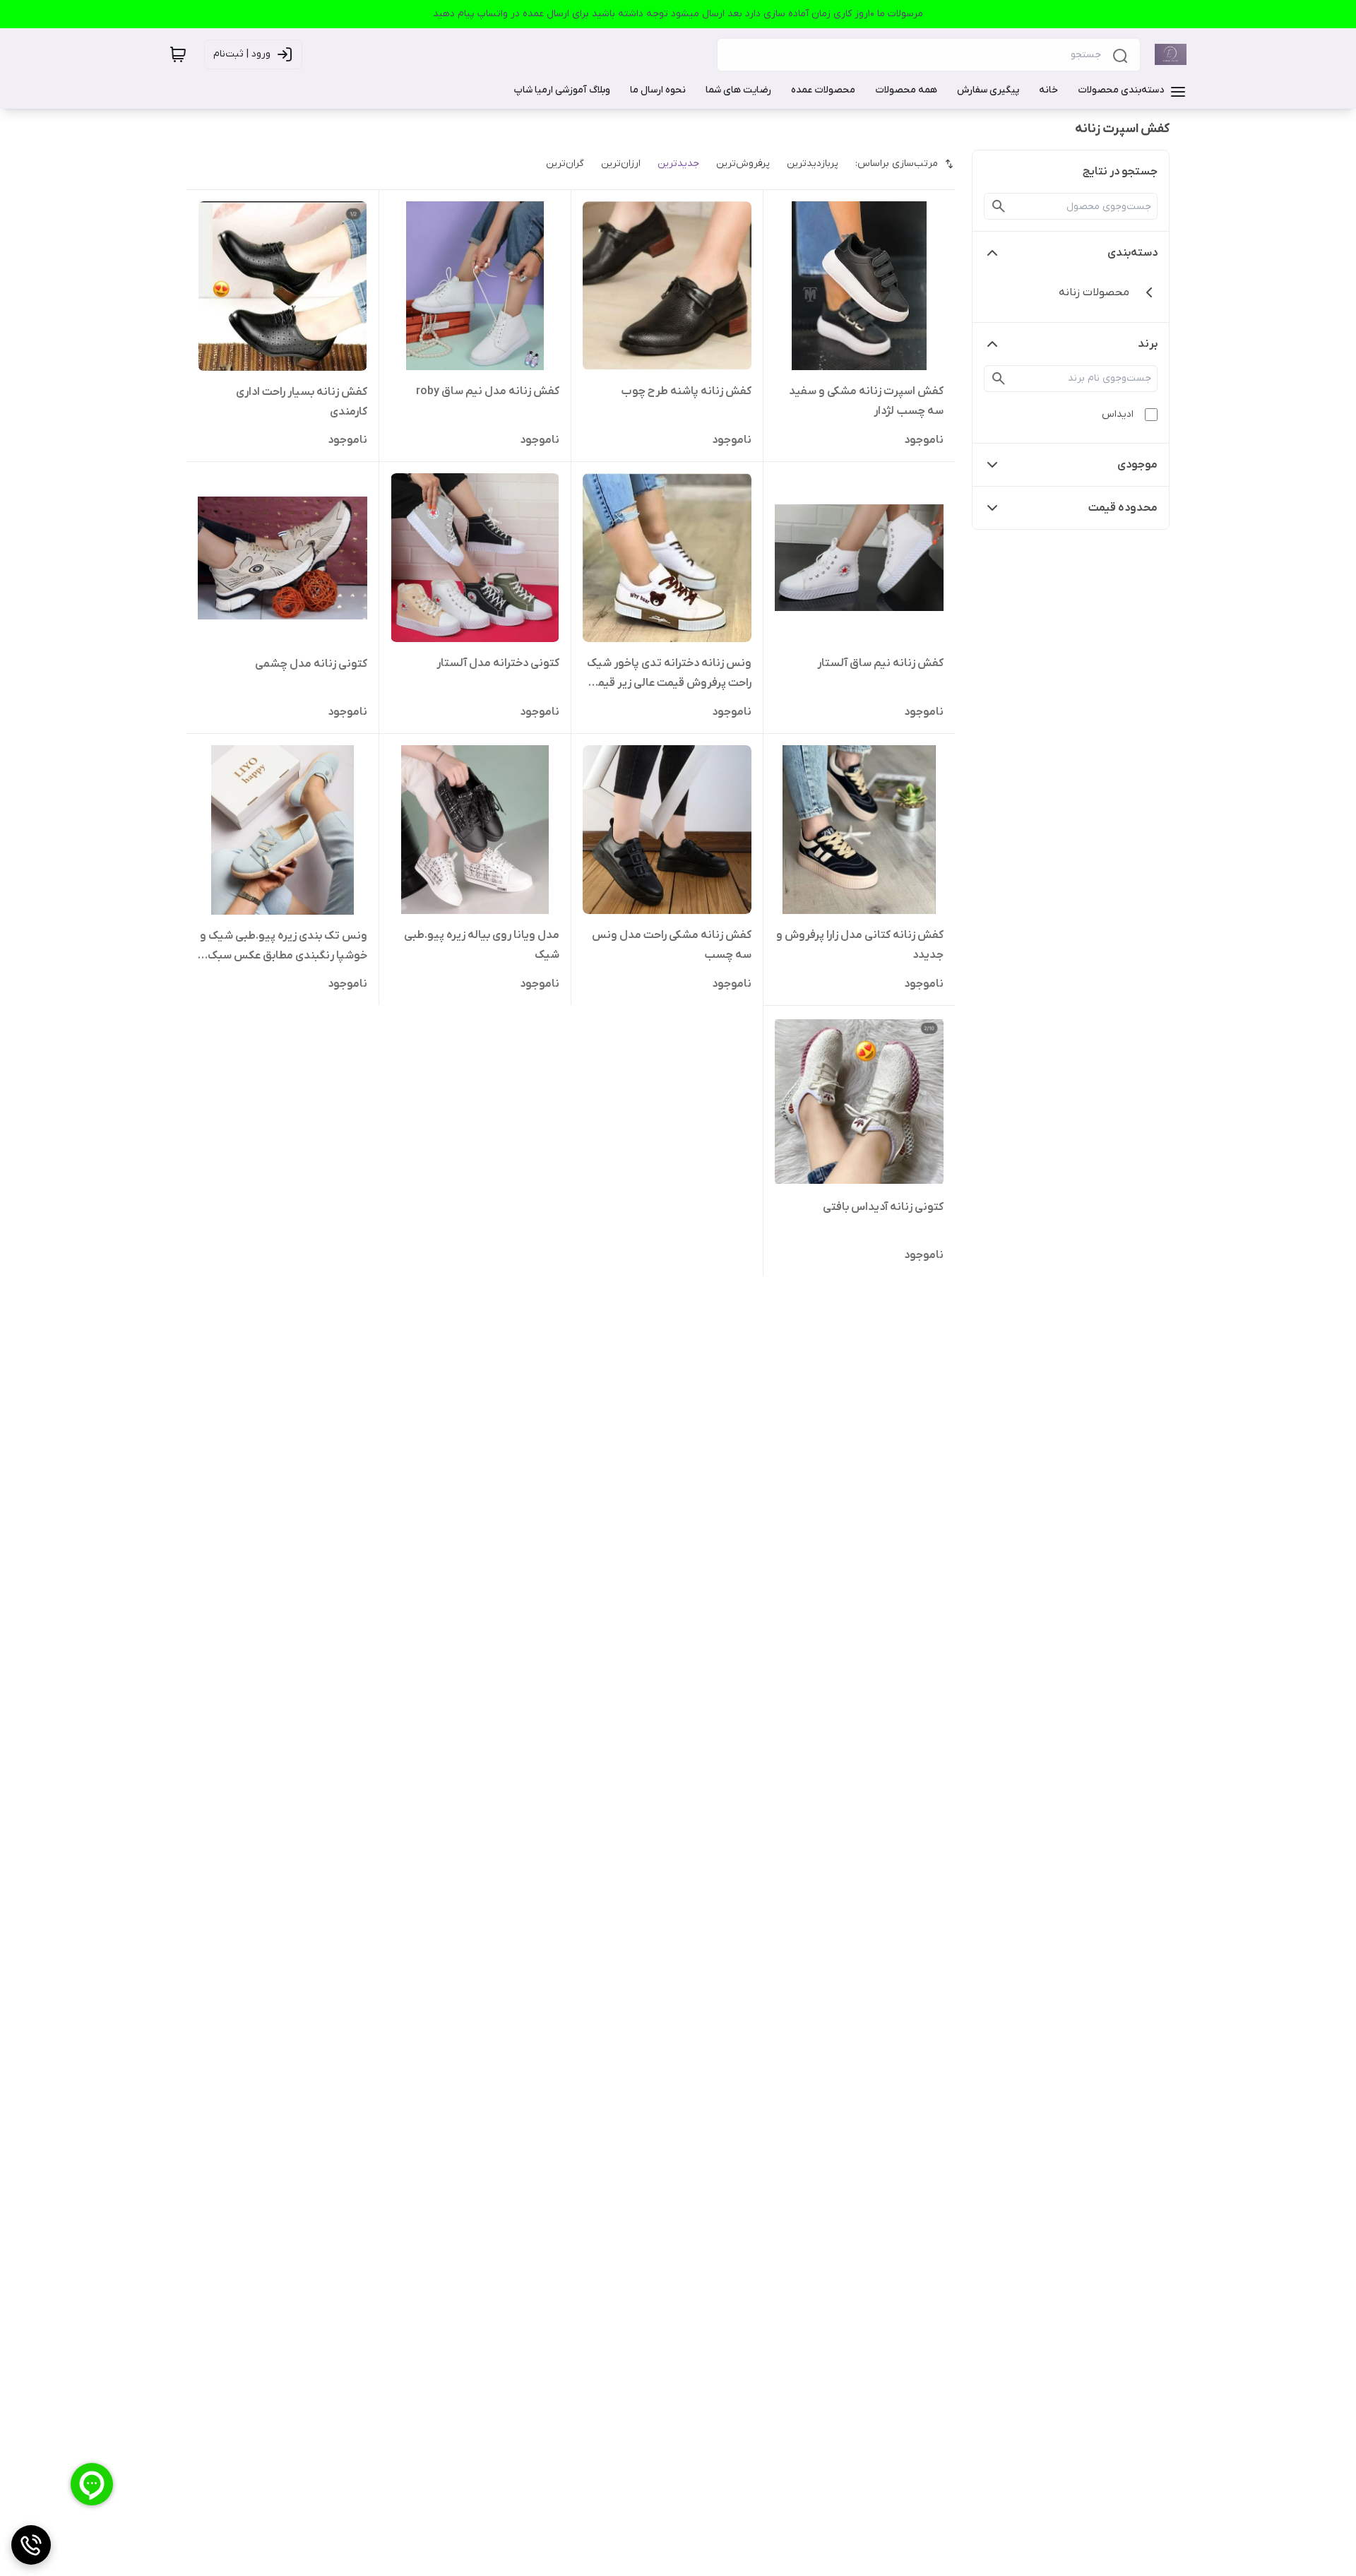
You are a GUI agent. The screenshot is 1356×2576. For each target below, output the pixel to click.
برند (1148, 344)
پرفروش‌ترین (743, 164)
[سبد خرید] (178, 54)
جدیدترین (678, 164)
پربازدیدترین (813, 164)
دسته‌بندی (1132, 253)
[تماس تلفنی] (31, 2545)
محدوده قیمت (1123, 508)
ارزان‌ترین (621, 164)
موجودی (1137, 465)
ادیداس (1118, 414)
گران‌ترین (565, 164)
